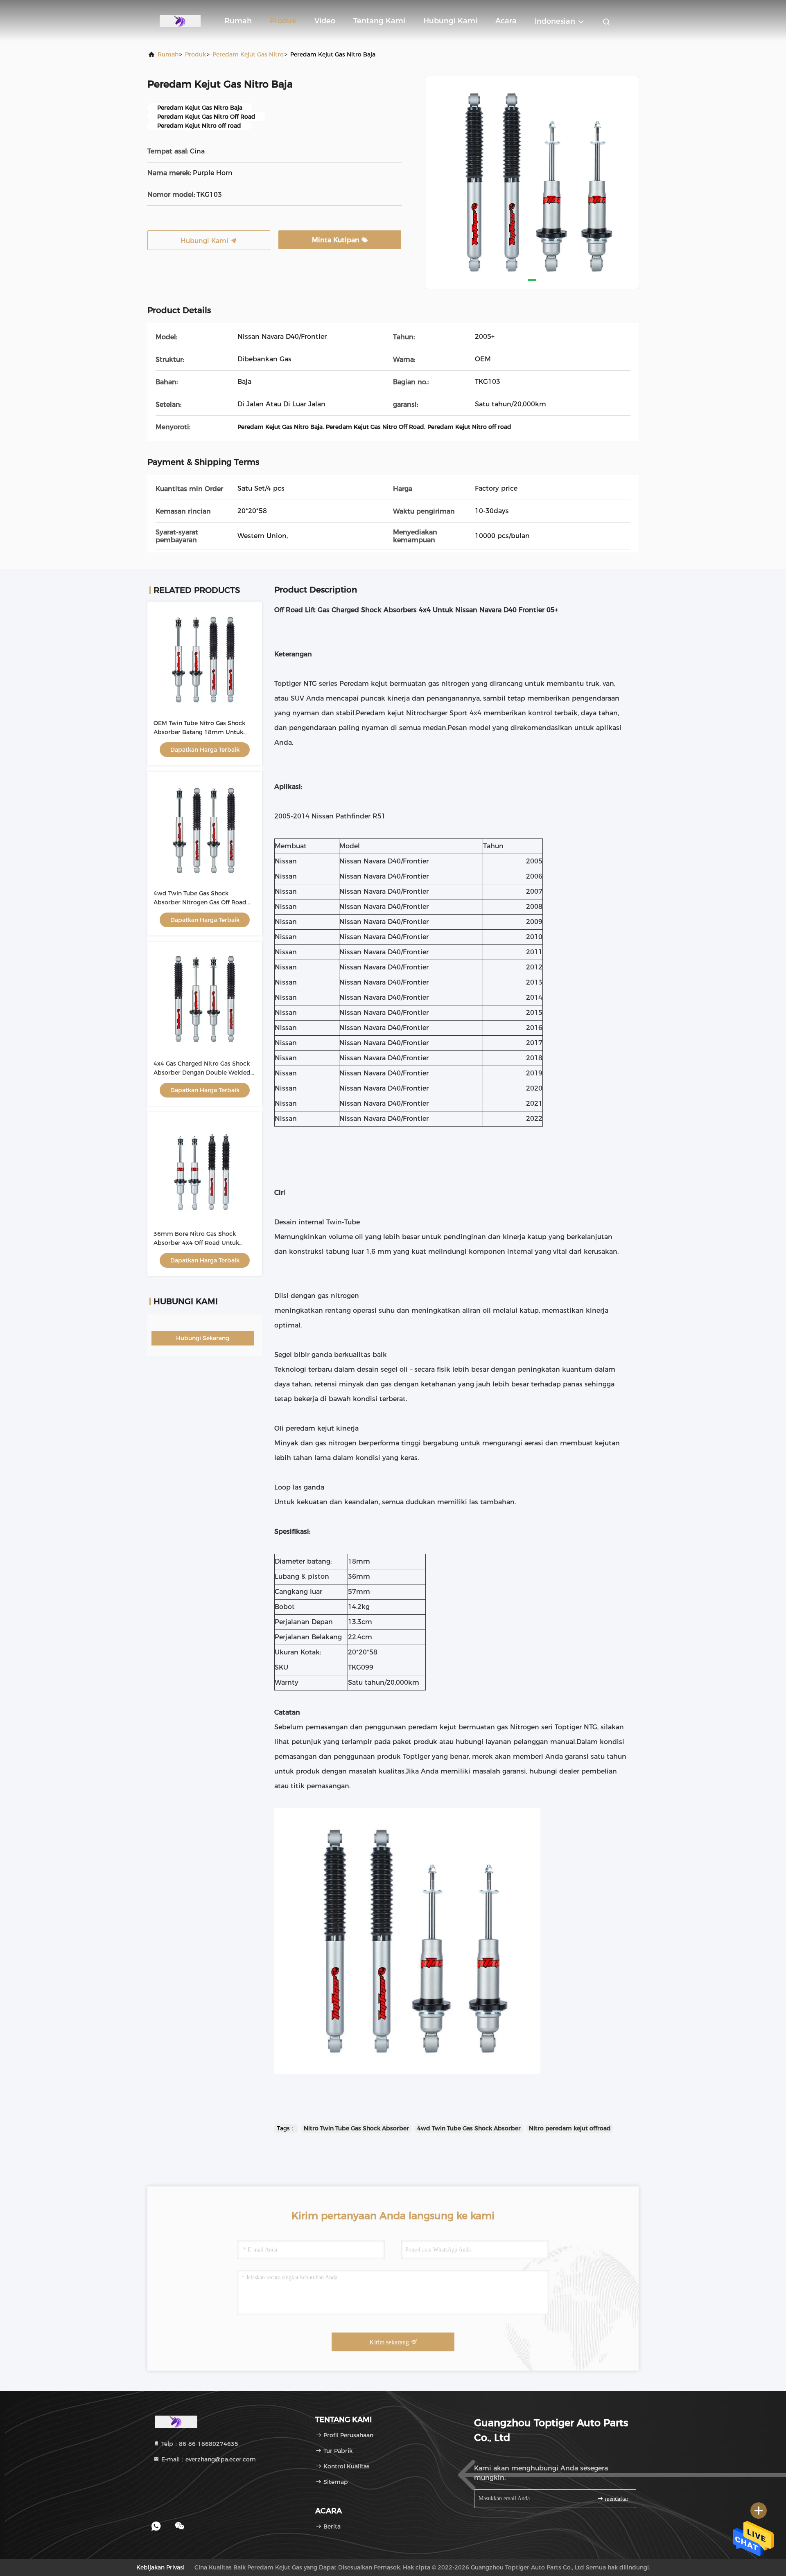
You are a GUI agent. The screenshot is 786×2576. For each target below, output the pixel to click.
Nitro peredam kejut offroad (570, 2128)
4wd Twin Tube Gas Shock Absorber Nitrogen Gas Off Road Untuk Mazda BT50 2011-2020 (200, 902)
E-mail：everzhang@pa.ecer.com (208, 2459)
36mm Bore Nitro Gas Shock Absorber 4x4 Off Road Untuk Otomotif (196, 1243)
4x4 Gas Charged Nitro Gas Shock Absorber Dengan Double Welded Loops (202, 1073)
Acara (506, 21)
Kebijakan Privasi (160, 2567)
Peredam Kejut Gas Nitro (248, 54)
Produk (283, 21)
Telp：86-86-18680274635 (199, 2444)
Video (325, 21)
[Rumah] (180, 20)
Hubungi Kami (450, 21)
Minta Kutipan (337, 240)
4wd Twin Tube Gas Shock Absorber (469, 2128)
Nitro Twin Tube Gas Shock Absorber (356, 2128)
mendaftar (616, 2499)
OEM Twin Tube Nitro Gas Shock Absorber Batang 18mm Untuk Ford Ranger (199, 732)
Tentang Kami (379, 21)
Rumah (238, 21)
